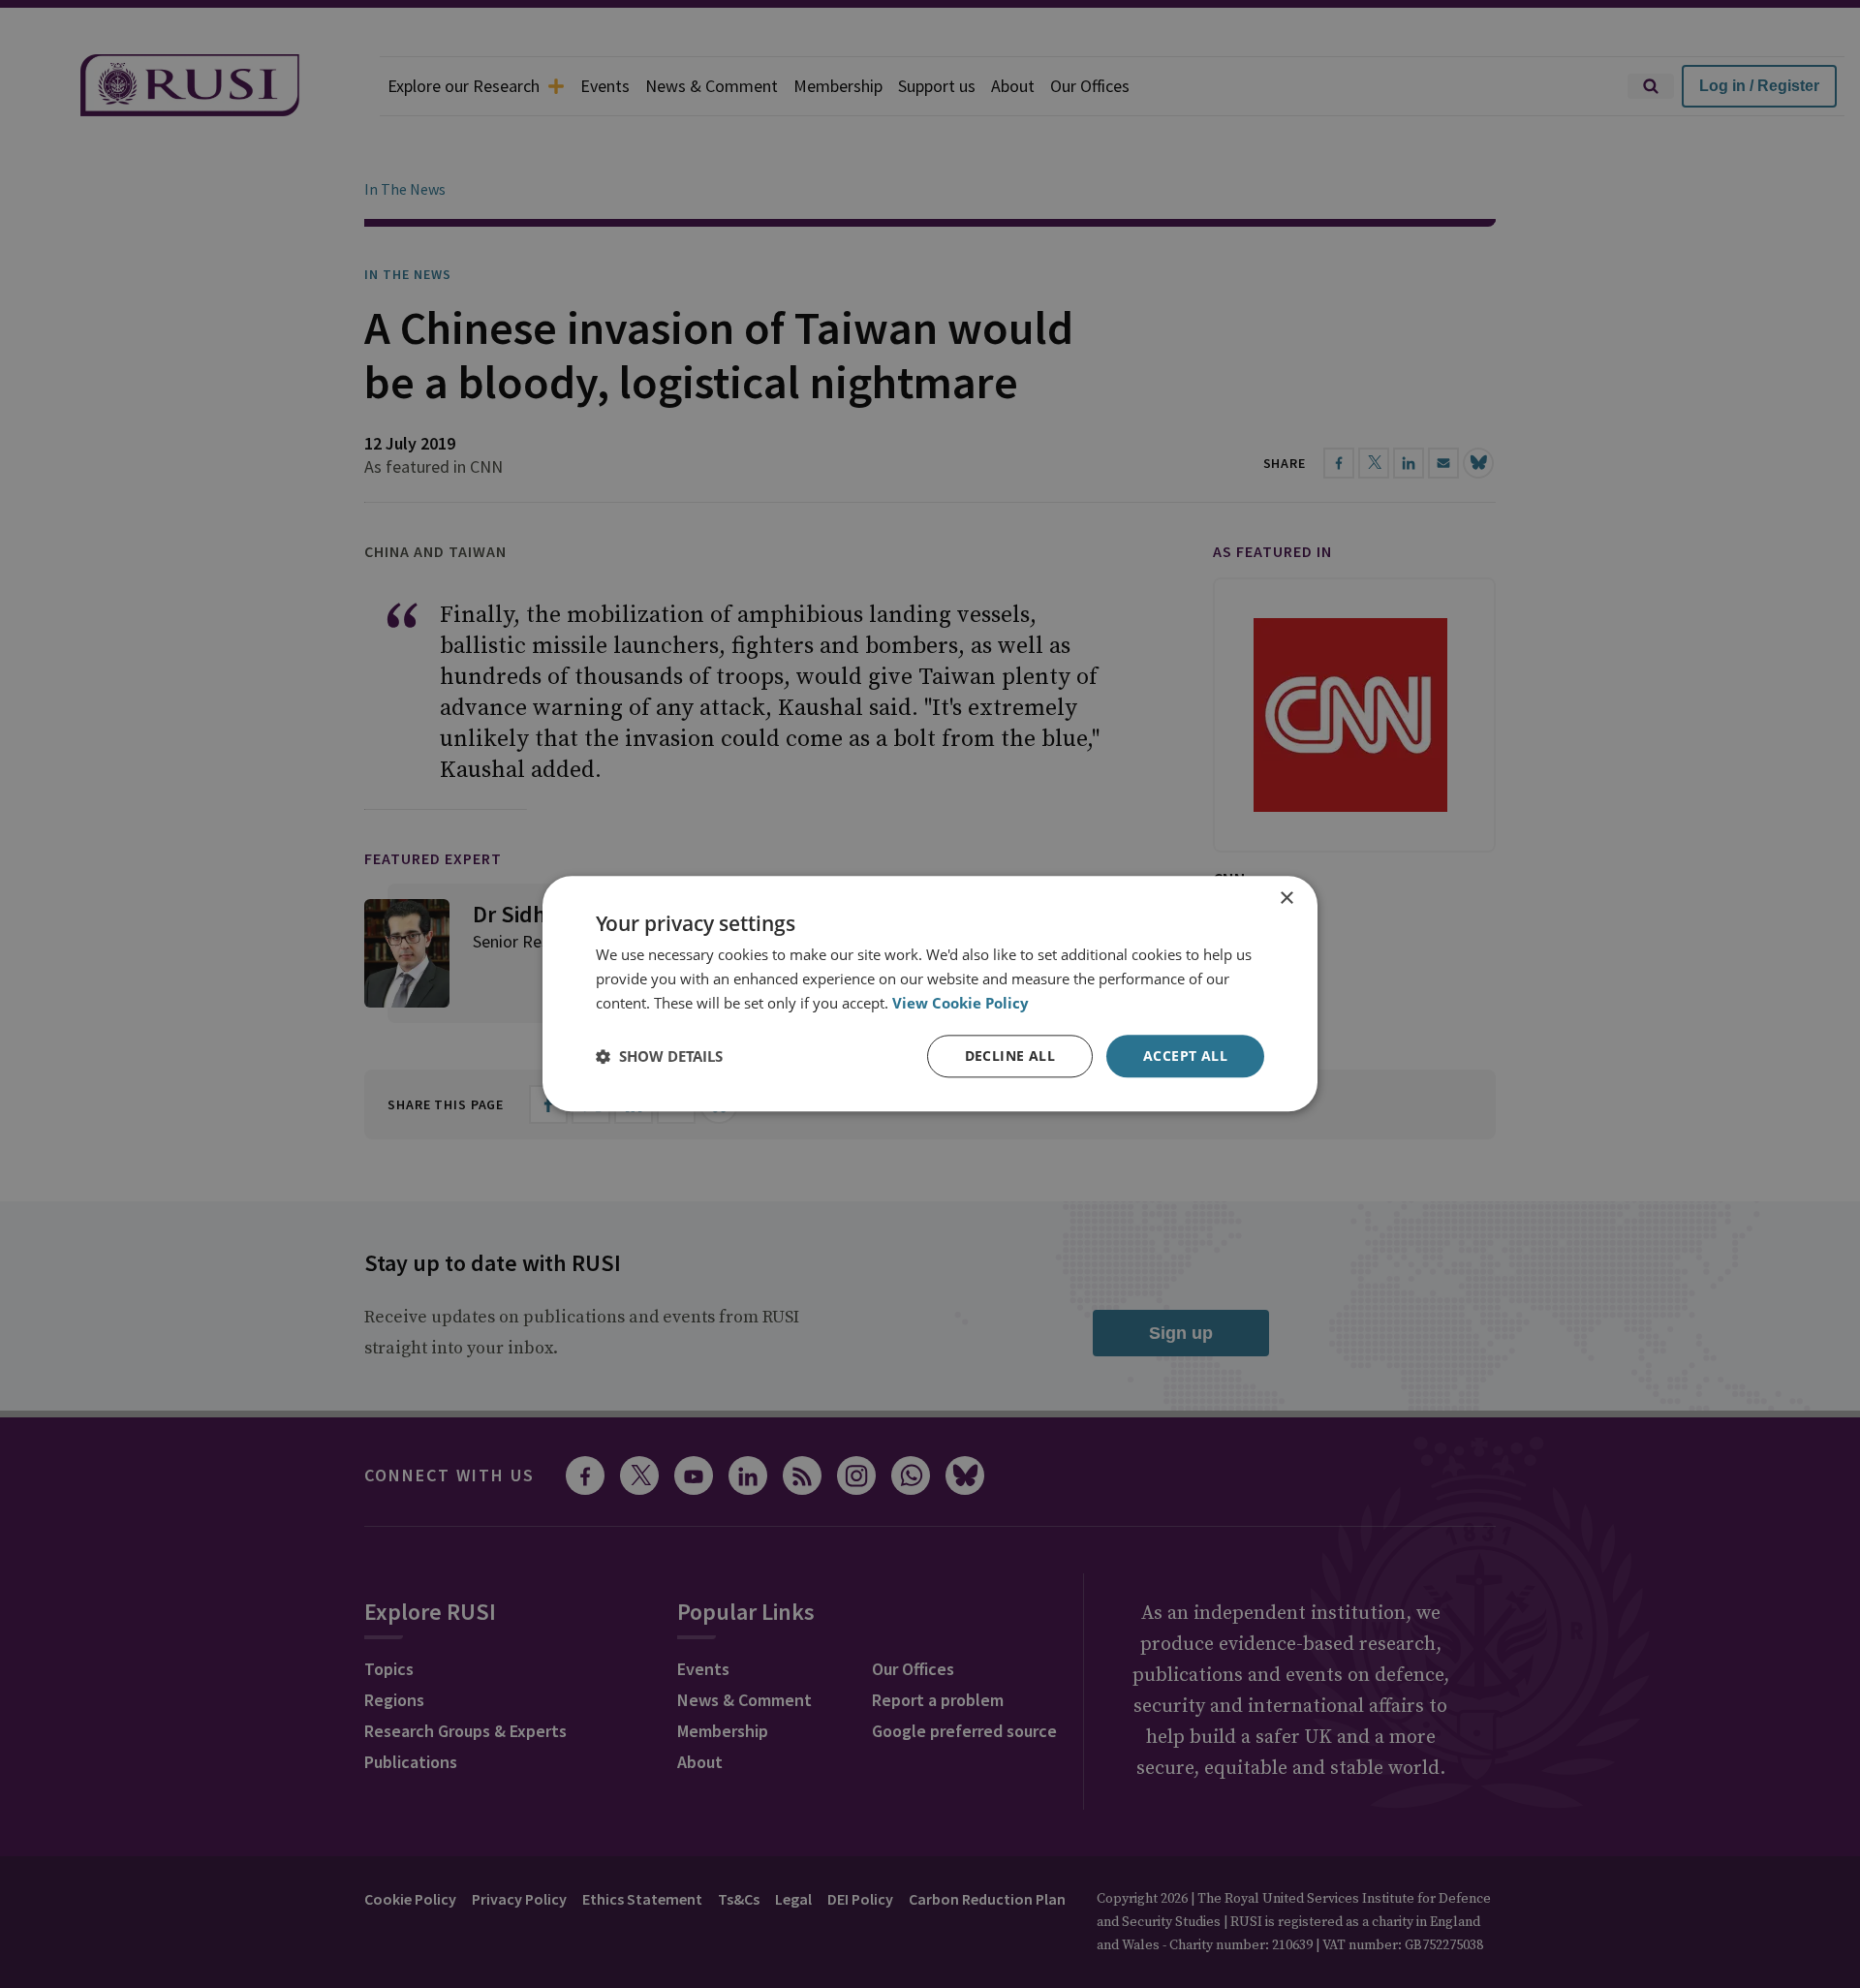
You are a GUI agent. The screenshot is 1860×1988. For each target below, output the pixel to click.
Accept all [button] (1185, 1056)
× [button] (1286, 899)
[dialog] (930, 994)
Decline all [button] (1010, 1056)
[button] (659, 1056)
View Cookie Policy (961, 1003)
